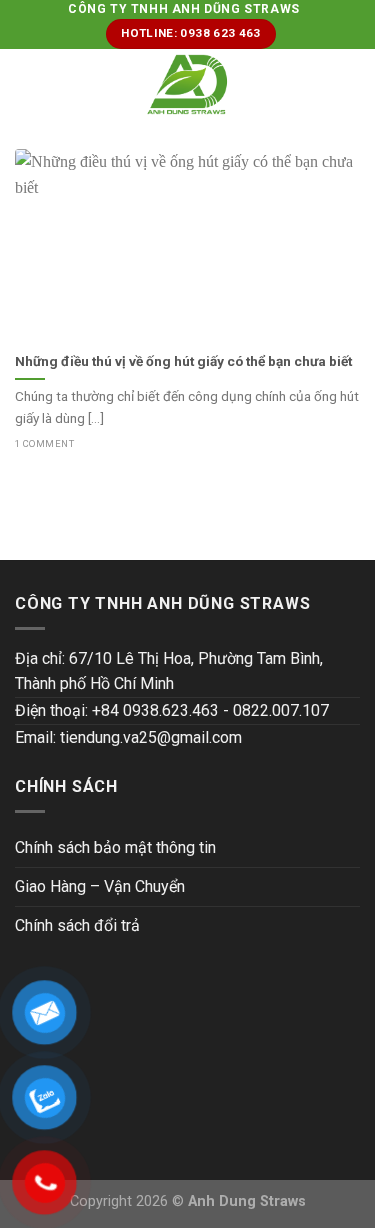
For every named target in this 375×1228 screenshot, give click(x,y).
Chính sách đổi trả (77, 925)
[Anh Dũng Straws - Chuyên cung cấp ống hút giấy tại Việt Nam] (187, 84)
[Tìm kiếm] (352, 84)
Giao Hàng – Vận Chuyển (100, 886)
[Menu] (27, 84)
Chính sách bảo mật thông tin (115, 847)
